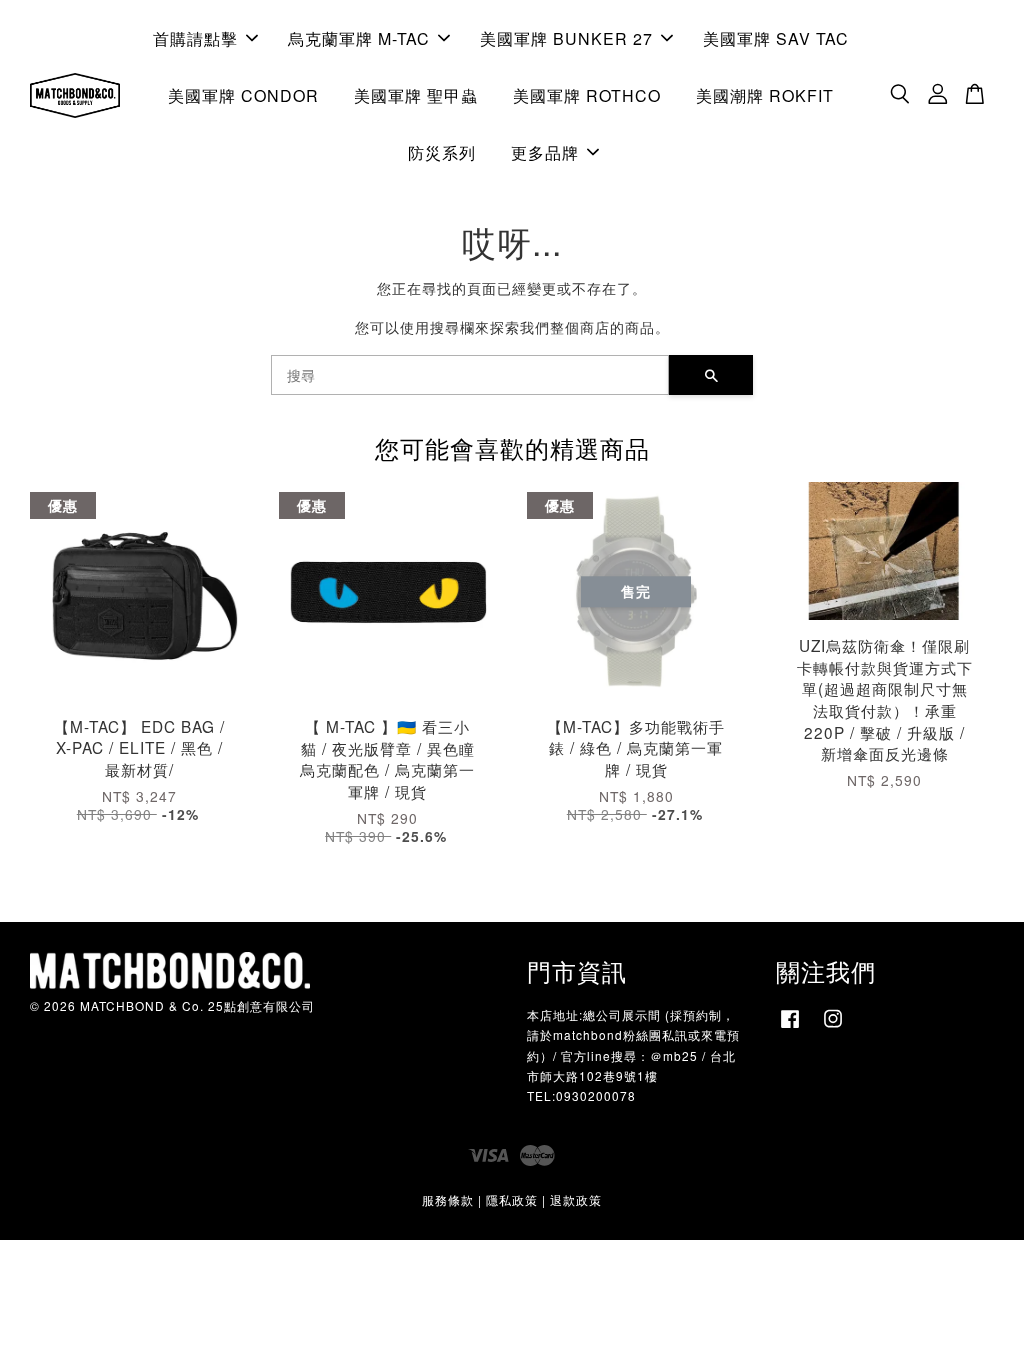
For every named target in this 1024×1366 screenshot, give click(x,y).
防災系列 (442, 152)
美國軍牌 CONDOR (243, 95)
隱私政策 (512, 1199)
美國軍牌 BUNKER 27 (566, 38)
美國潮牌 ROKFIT (765, 95)
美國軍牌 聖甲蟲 (416, 95)
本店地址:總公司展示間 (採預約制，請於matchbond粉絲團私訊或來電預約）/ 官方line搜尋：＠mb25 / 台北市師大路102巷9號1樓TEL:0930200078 (633, 1055)
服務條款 (448, 1199)
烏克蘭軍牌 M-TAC (359, 38)
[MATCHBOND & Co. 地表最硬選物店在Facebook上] (790, 1027)
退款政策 (576, 1199)
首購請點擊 (195, 38)
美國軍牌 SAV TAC (776, 38)
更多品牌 (545, 152)
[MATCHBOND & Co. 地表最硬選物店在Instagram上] (833, 1027)
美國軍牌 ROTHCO (587, 95)
